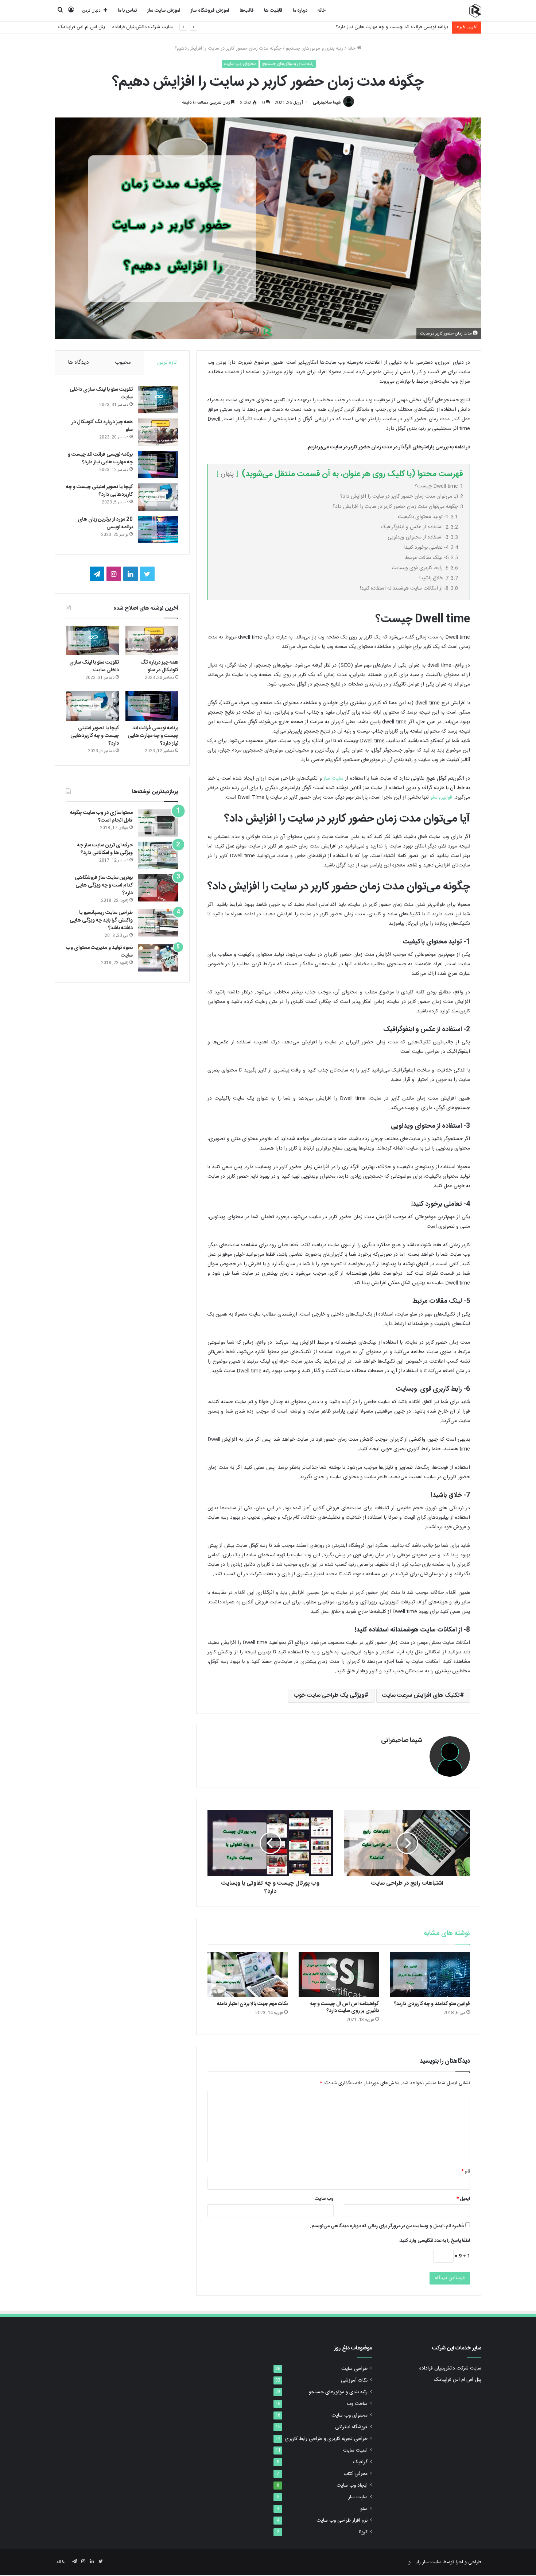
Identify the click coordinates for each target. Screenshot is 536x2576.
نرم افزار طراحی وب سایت (342, 2521)
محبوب (123, 362)
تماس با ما (127, 11)
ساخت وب (357, 2404)
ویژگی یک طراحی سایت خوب (329, 1696)
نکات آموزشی (354, 2380)
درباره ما (300, 11)
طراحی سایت (354, 2369)
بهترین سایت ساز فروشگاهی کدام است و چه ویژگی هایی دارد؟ (104, 885)
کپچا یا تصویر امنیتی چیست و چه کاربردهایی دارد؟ (399, 27)
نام (466, 2171)
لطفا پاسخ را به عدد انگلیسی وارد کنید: (434, 2241)
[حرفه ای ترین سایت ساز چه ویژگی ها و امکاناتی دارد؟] (158, 855)
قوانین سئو (441, 797)
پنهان (227, 474)
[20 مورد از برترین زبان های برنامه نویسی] (158, 530)
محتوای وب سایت (240, 64)
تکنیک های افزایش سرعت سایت (421, 1696)
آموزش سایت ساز (164, 11)
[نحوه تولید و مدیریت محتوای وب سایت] (158, 958)
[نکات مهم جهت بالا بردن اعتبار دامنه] (248, 1974)
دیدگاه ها (78, 362)
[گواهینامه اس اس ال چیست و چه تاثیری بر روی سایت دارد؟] (339, 1974)
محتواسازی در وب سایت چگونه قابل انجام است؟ (101, 817)
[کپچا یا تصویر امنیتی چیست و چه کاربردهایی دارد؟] (158, 497)
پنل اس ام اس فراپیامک (82, 27)
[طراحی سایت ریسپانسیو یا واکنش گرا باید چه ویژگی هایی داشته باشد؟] (158, 923)
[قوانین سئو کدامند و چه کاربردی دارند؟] (430, 1974)
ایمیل (463, 2199)
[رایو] (475, 11)
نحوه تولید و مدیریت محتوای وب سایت (99, 952)
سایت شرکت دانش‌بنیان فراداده (143, 27)
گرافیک (360, 2462)
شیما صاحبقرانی (327, 103)
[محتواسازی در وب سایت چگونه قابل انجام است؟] (158, 823)
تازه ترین (167, 362)
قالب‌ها (247, 11)
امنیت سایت (355, 2451)
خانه (322, 11)
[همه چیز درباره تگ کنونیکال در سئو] (158, 432)
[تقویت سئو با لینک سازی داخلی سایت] (158, 400)
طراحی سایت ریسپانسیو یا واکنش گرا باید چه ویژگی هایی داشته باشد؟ (101, 920)
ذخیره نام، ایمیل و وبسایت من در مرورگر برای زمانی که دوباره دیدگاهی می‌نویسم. (387, 2226)
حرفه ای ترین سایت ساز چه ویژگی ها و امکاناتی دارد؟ (105, 849)
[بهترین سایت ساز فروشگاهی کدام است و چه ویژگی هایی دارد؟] (158, 888)
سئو (364, 2509)
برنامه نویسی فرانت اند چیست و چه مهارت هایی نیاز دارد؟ (100, 458)
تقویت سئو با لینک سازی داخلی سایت (101, 393)
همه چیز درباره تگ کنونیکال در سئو (102, 426)
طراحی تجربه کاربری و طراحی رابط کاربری (326, 2439)
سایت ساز (333, 779)
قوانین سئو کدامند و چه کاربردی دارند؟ (432, 2004)
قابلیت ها (273, 11)
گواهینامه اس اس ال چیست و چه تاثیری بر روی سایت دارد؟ (345, 2007)
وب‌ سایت (324, 2199)
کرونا (363, 2532)
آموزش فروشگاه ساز (210, 11)
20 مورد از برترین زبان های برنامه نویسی (105, 523)
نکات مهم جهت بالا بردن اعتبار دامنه (252, 2004)
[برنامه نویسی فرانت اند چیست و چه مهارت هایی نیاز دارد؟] (158, 465)
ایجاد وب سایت (352, 2486)
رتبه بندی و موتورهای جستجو (314, 49)
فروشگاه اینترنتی (351, 2427)
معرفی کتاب (356, 2474)
